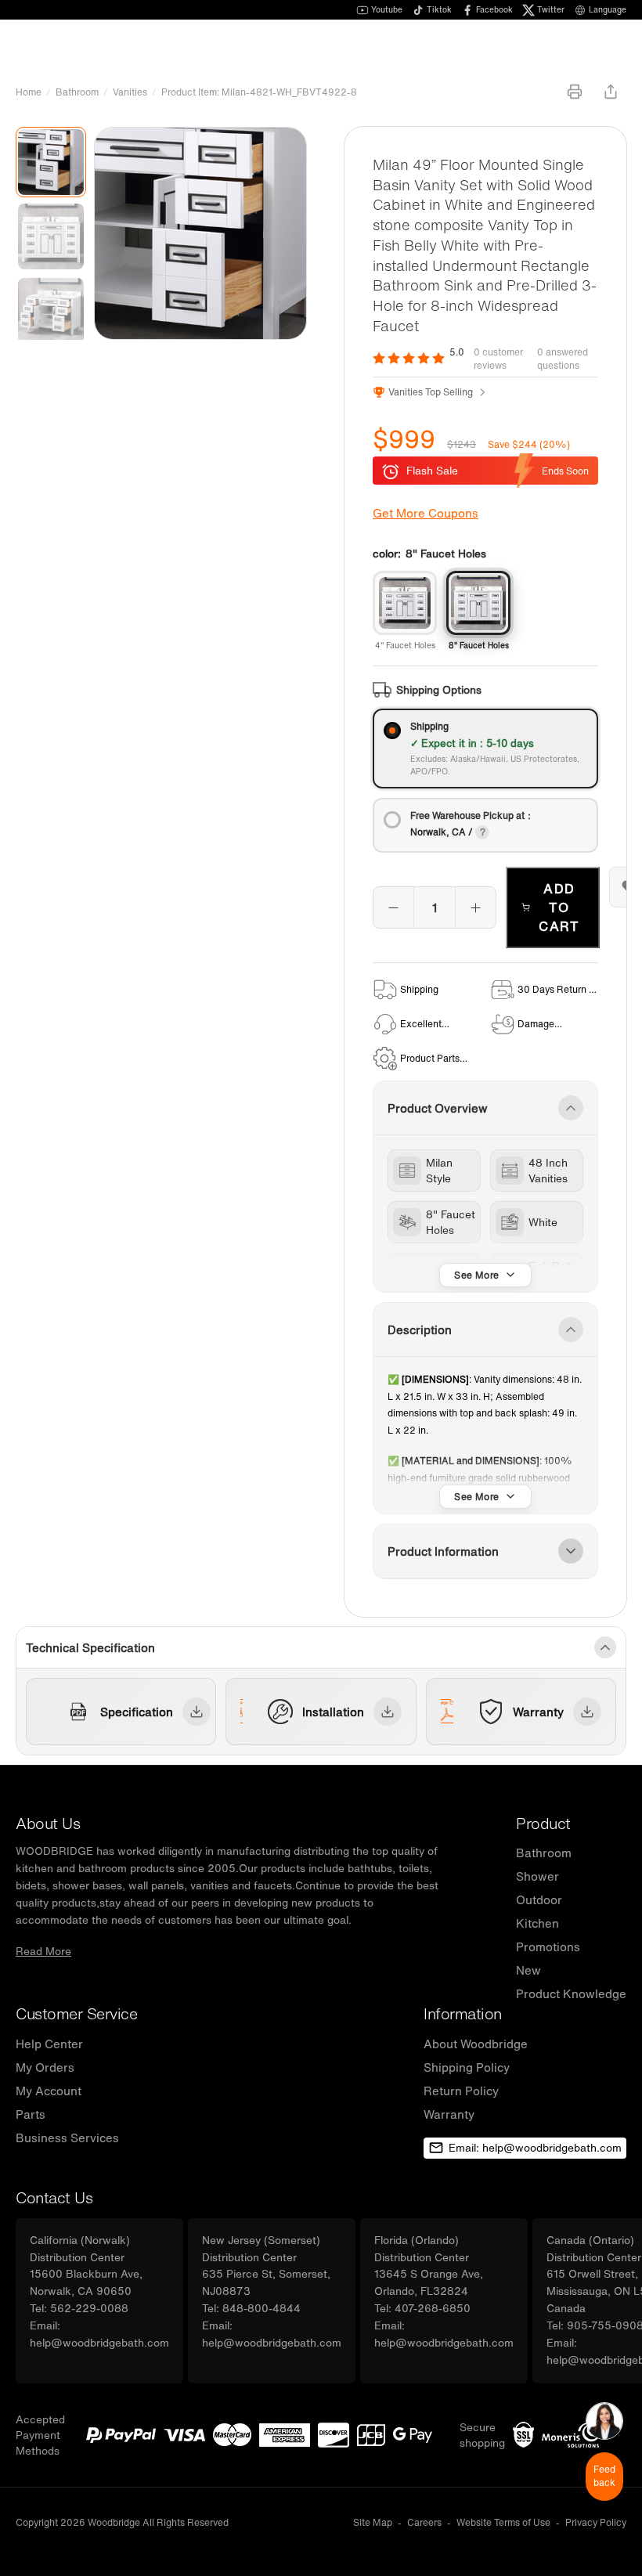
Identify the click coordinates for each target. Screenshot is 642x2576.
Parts (31, 2114)
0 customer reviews (498, 359)
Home (29, 92)
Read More (43, 1951)
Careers (424, 2522)
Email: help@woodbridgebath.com (535, 2148)
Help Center (49, 2044)
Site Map (373, 2522)
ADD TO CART (559, 907)
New (528, 1970)
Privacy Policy (596, 2522)
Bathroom (77, 92)
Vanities (130, 92)
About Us (48, 1823)
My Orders (45, 2067)
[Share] (611, 92)
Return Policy (461, 2091)
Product (543, 1823)
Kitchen (537, 1923)
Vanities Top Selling (431, 392)
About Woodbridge (476, 2044)
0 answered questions (563, 359)
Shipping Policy (467, 2067)
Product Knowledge (571, 1993)
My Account (49, 2091)
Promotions (548, 1946)
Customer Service (76, 2013)
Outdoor (539, 1900)
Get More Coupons (426, 513)
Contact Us (54, 2197)
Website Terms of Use (503, 2522)
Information (463, 2013)
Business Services (67, 2138)
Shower (537, 1876)
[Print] (575, 92)
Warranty (449, 2114)
